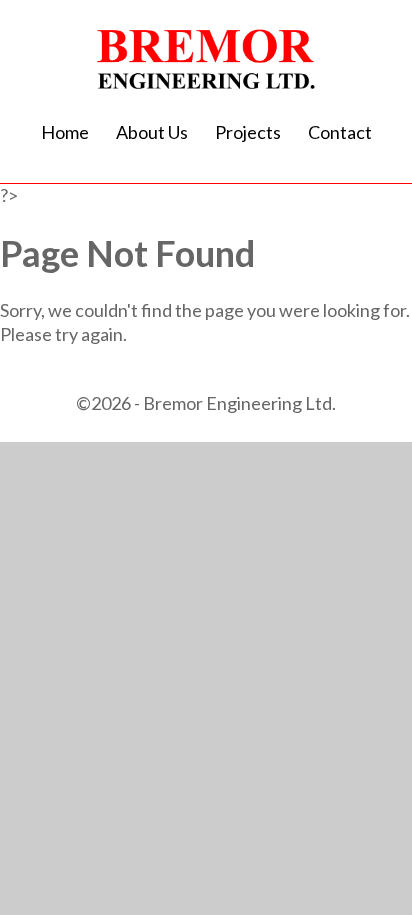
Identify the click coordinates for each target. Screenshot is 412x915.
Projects (248, 132)
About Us (152, 132)
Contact (340, 132)
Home (65, 132)
